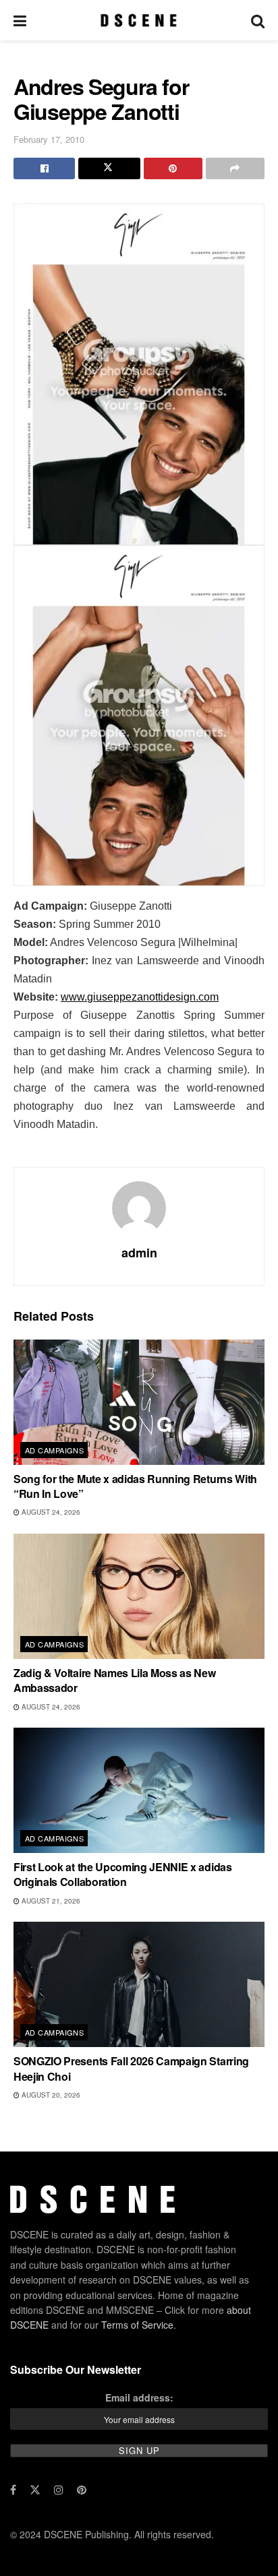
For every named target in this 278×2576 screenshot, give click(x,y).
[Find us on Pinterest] (82, 2490)
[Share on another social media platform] (235, 168)
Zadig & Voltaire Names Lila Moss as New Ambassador (115, 1680)
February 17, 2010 (49, 139)
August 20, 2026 (50, 2095)
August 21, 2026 (50, 1901)
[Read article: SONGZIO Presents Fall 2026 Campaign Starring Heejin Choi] (139, 1984)
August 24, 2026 (50, 1512)
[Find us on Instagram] (59, 2490)
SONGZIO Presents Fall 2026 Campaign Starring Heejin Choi (131, 2068)
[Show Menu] (20, 20)
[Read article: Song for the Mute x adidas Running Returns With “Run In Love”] (139, 1402)
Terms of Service (137, 2325)
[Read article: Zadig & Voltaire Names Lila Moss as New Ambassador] (139, 1596)
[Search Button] (258, 20)
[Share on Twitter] (109, 168)
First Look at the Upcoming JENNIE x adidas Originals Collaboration (123, 1874)
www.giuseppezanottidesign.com (140, 997)
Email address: (139, 2397)
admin (139, 1253)
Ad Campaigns (54, 1450)
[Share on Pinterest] (173, 168)
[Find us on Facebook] (13, 2490)
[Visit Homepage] (139, 20)
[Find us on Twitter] (35, 2490)
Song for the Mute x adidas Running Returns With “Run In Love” (135, 1486)
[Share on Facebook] (44, 168)
